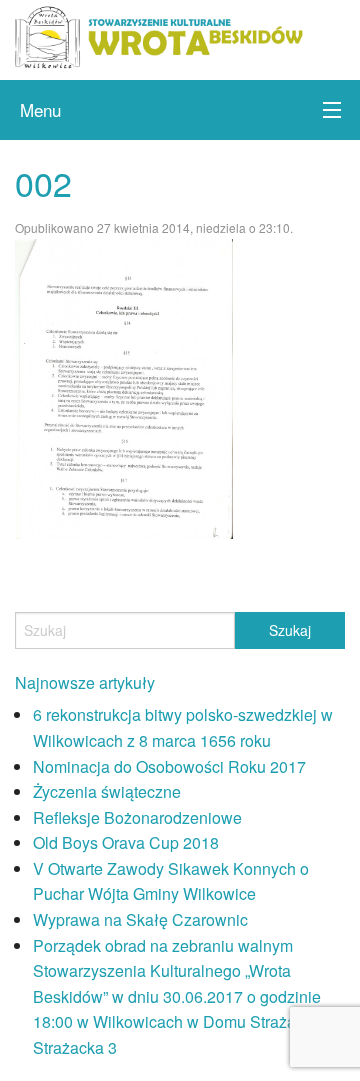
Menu (40, 109)
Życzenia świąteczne (107, 791)
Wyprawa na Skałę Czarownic (140, 919)
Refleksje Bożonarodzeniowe (137, 817)
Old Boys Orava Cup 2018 (126, 842)
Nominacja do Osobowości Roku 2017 (169, 766)
